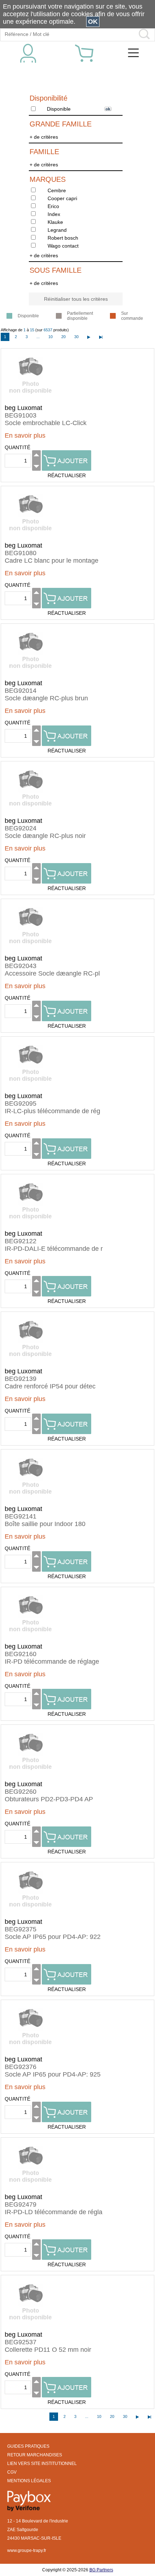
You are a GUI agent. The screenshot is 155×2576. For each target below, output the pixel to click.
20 (63, 337)
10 (50, 337)
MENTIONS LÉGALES (29, 2481)
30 (76, 337)
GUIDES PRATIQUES (28, 2446)
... (38, 337)
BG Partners (101, 2570)
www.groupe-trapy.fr (27, 2550)
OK (93, 22)
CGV (12, 2472)
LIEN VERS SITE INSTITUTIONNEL (42, 2464)
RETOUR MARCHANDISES (35, 2455)
